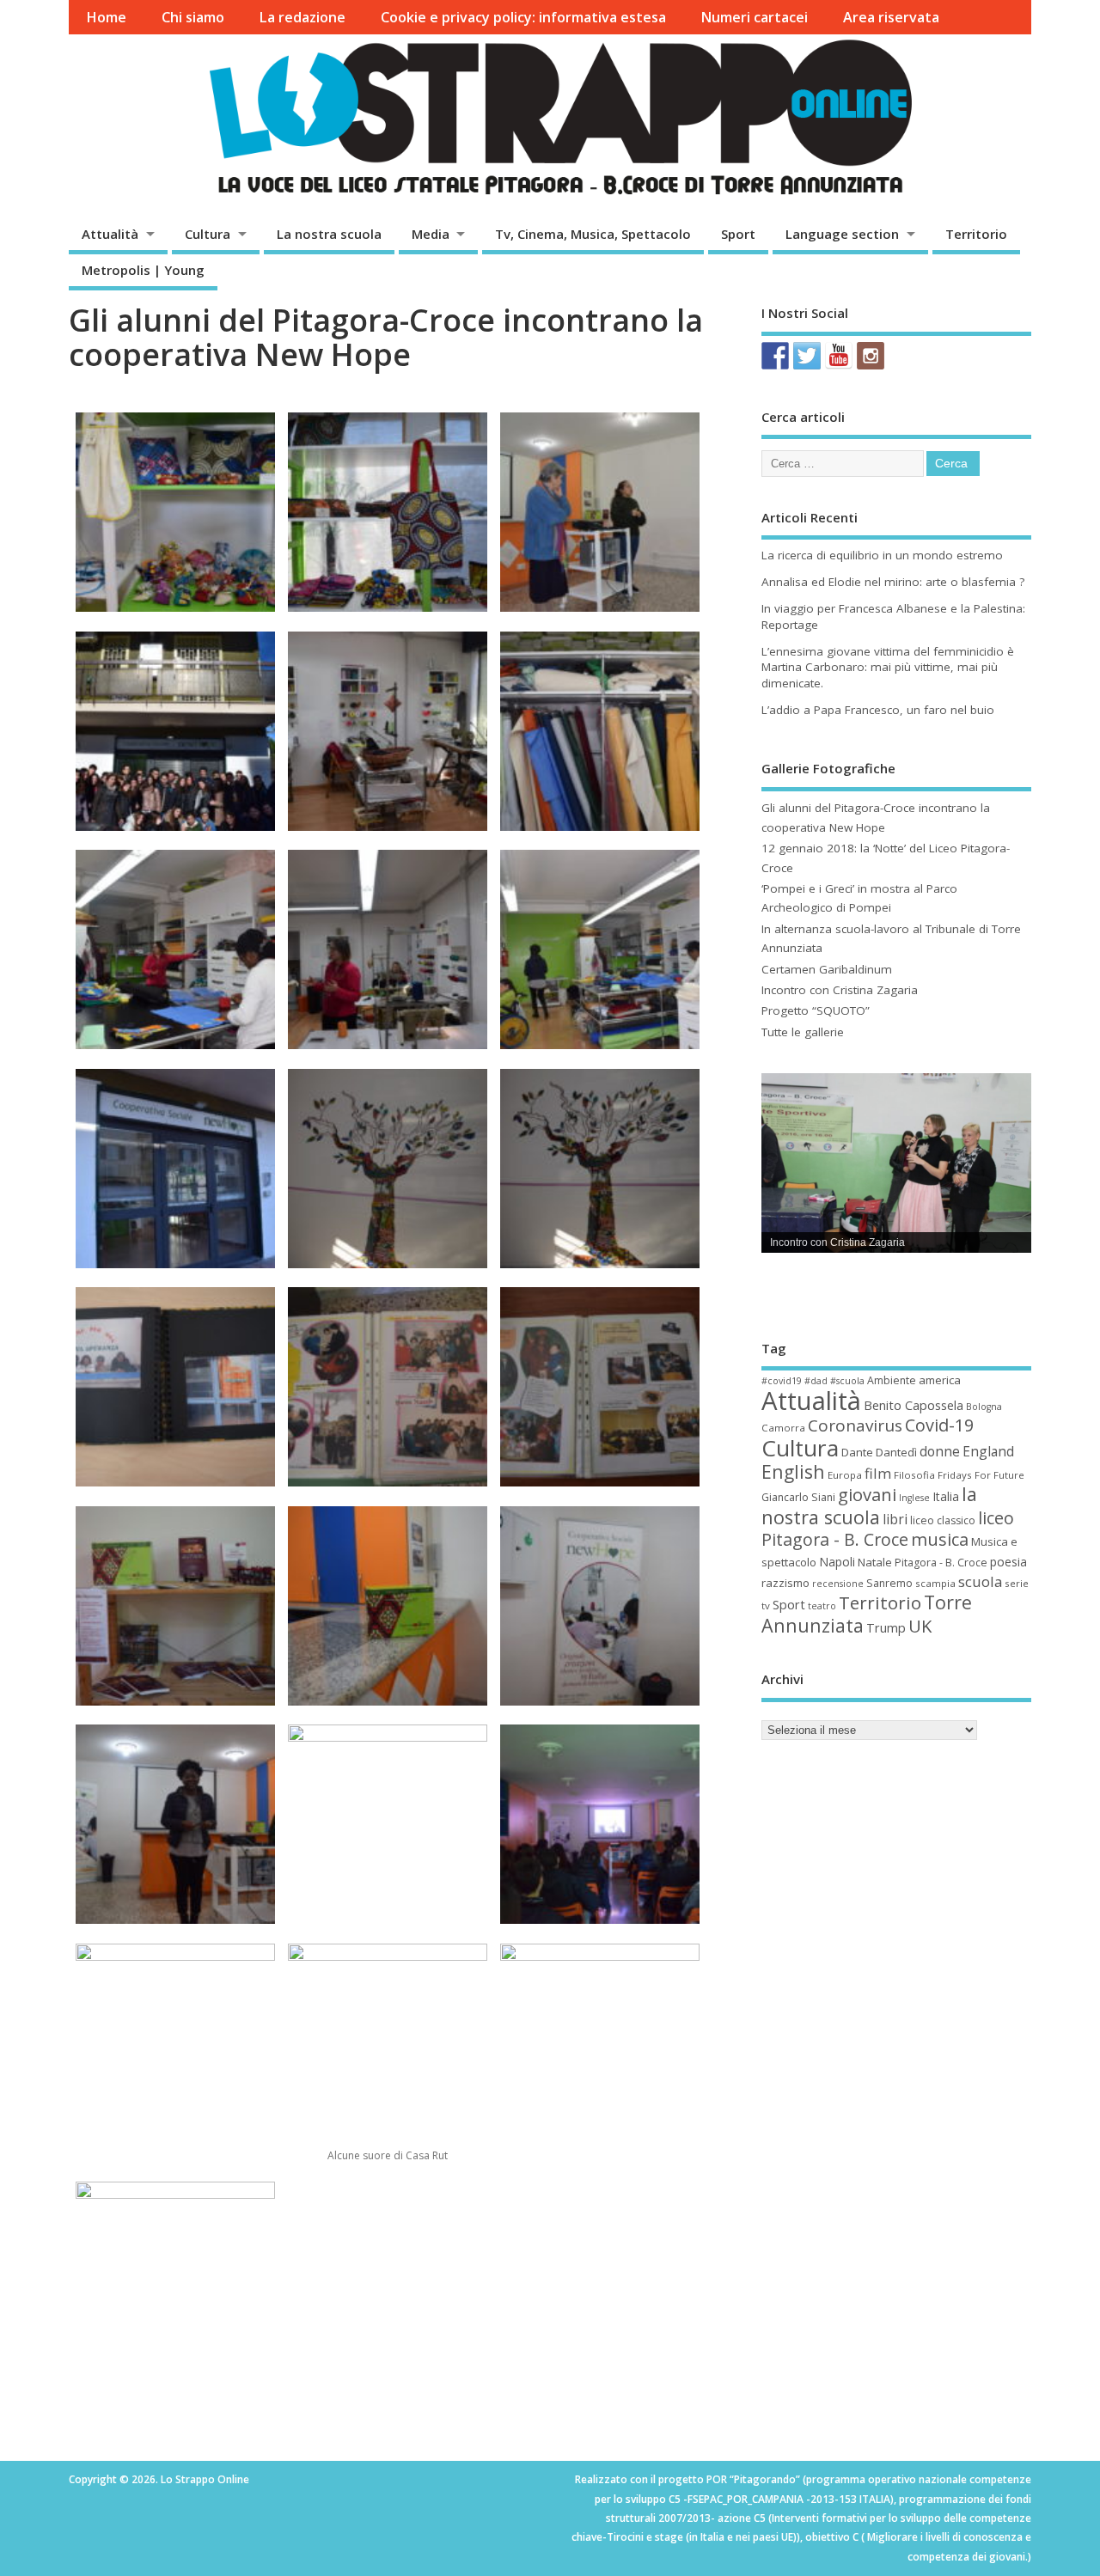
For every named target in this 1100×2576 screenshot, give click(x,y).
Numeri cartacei (754, 17)
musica (940, 1539)
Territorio (976, 234)
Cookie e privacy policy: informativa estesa (523, 17)
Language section (842, 234)
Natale (875, 1562)
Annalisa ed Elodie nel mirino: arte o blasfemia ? (893, 582)
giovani (867, 1494)
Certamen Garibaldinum (827, 969)
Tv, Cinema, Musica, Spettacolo (593, 234)
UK (920, 1626)
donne (940, 1451)
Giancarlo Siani (798, 1497)
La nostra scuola (329, 234)
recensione (838, 1584)
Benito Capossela (914, 1405)
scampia (935, 1583)
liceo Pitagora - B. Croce (888, 1529)
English (793, 1471)
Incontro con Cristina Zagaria (840, 990)
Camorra (783, 1428)
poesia (1008, 1562)
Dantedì (896, 1452)
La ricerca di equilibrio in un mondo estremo (882, 555)
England (988, 1451)
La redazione (302, 17)
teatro (822, 1606)
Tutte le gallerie (803, 1032)
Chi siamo (193, 17)
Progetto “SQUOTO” (816, 1010)
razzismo (785, 1583)
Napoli (837, 1562)
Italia (946, 1496)
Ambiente (892, 1380)
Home (106, 17)
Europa (845, 1475)
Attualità (110, 234)
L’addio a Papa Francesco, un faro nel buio (878, 710)
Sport (738, 234)
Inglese (914, 1498)
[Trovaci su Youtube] (839, 356)
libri (895, 1519)
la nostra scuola (869, 1505)
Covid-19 (939, 1425)
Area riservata (891, 17)
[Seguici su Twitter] (807, 356)
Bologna (984, 1407)
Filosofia (914, 1475)
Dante (857, 1452)
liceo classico (943, 1520)
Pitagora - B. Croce (941, 1563)
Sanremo (889, 1583)
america (940, 1380)
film (878, 1473)
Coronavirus (855, 1425)
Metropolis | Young (143, 270)
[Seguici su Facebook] (775, 356)
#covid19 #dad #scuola (813, 1381)
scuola (980, 1581)
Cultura (208, 234)
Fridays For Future (981, 1475)
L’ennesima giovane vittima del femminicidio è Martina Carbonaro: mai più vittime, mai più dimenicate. (888, 668)
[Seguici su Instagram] (871, 356)
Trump (886, 1628)
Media (431, 234)
